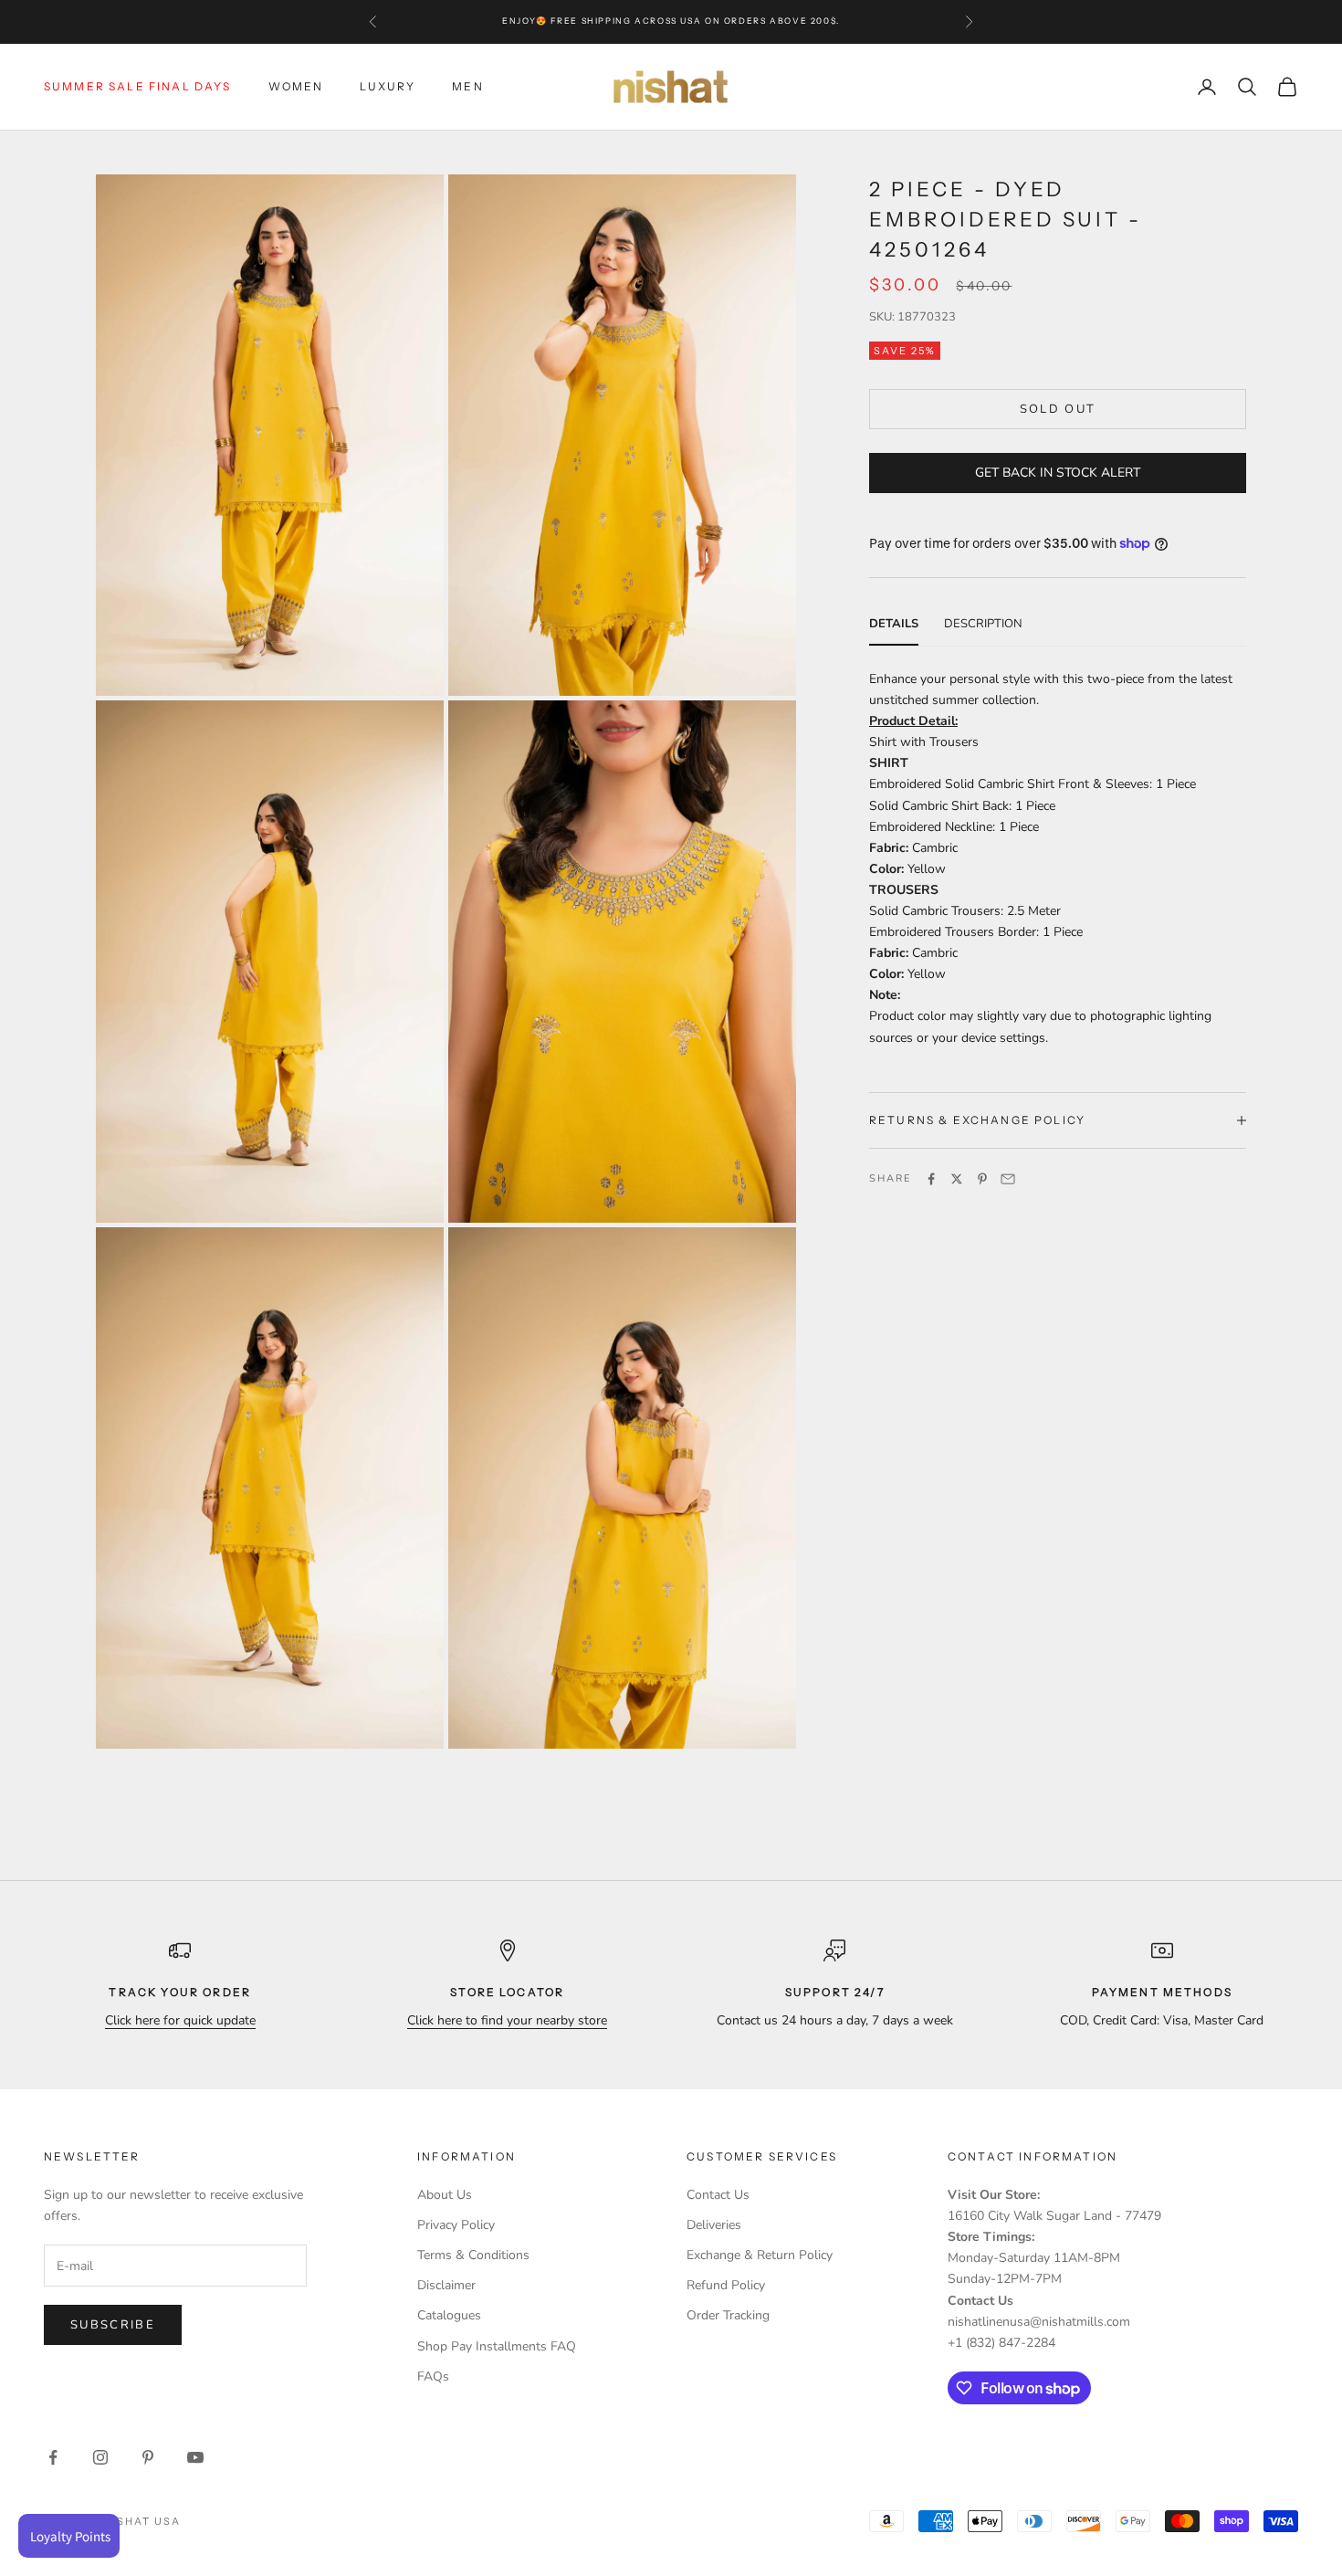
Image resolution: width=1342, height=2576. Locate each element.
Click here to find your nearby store (507, 2020)
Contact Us (718, 2195)
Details (894, 624)
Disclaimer (446, 2285)
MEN (467, 86)
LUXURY (388, 86)
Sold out (1058, 408)
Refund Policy (726, 2285)
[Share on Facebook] (931, 1179)
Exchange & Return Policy (760, 2255)
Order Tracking (728, 2315)
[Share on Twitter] (957, 1179)
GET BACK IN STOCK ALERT (1058, 473)
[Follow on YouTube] (195, 2457)
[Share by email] (1008, 1179)
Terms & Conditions (473, 2255)
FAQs (433, 2376)
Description (983, 624)
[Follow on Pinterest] (148, 2457)
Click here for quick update (180, 2020)
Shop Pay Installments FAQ (497, 2346)
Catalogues (449, 2315)
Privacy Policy (456, 2225)
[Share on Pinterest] (982, 1179)
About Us (445, 2195)
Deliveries (714, 2225)
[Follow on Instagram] (100, 2457)
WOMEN (296, 86)
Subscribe (113, 2325)
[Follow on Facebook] (53, 2457)
